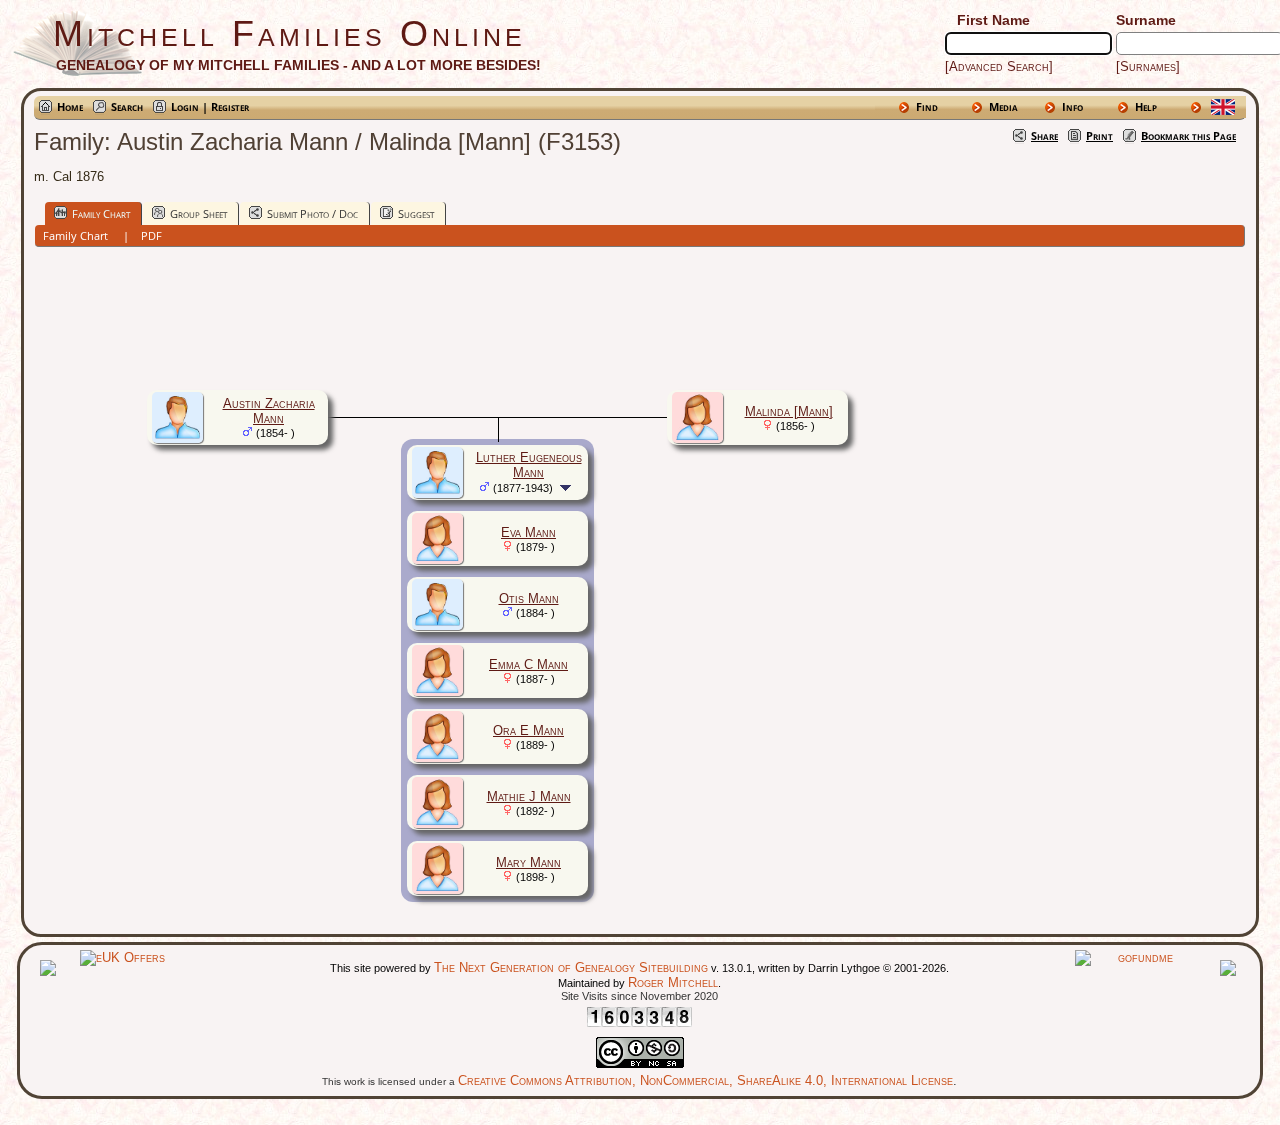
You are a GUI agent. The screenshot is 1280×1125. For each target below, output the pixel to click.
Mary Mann (528, 862)
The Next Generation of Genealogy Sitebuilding (571, 967)
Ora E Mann (528, 730)
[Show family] (567, 487)
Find (927, 106)
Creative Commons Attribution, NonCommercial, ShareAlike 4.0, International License (705, 1080)
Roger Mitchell (673, 982)
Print (1099, 135)
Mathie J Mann (529, 796)
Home (70, 106)
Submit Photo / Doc (312, 213)
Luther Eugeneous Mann (529, 465)
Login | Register (210, 106)
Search (127, 106)
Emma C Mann (528, 664)
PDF (151, 235)
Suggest (416, 213)
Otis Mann (529, 598)
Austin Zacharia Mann (269, 411)
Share (1044, 135)
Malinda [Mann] (789, 411)
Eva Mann (528, 532)
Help (1146, 106)
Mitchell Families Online (289, 33)
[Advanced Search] (999, 66)
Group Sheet (198, 213)
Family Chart (101, 213)
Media (1003, 106)
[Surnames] (1148, 66)
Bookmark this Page (1188, 135)
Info (1072, 106)
